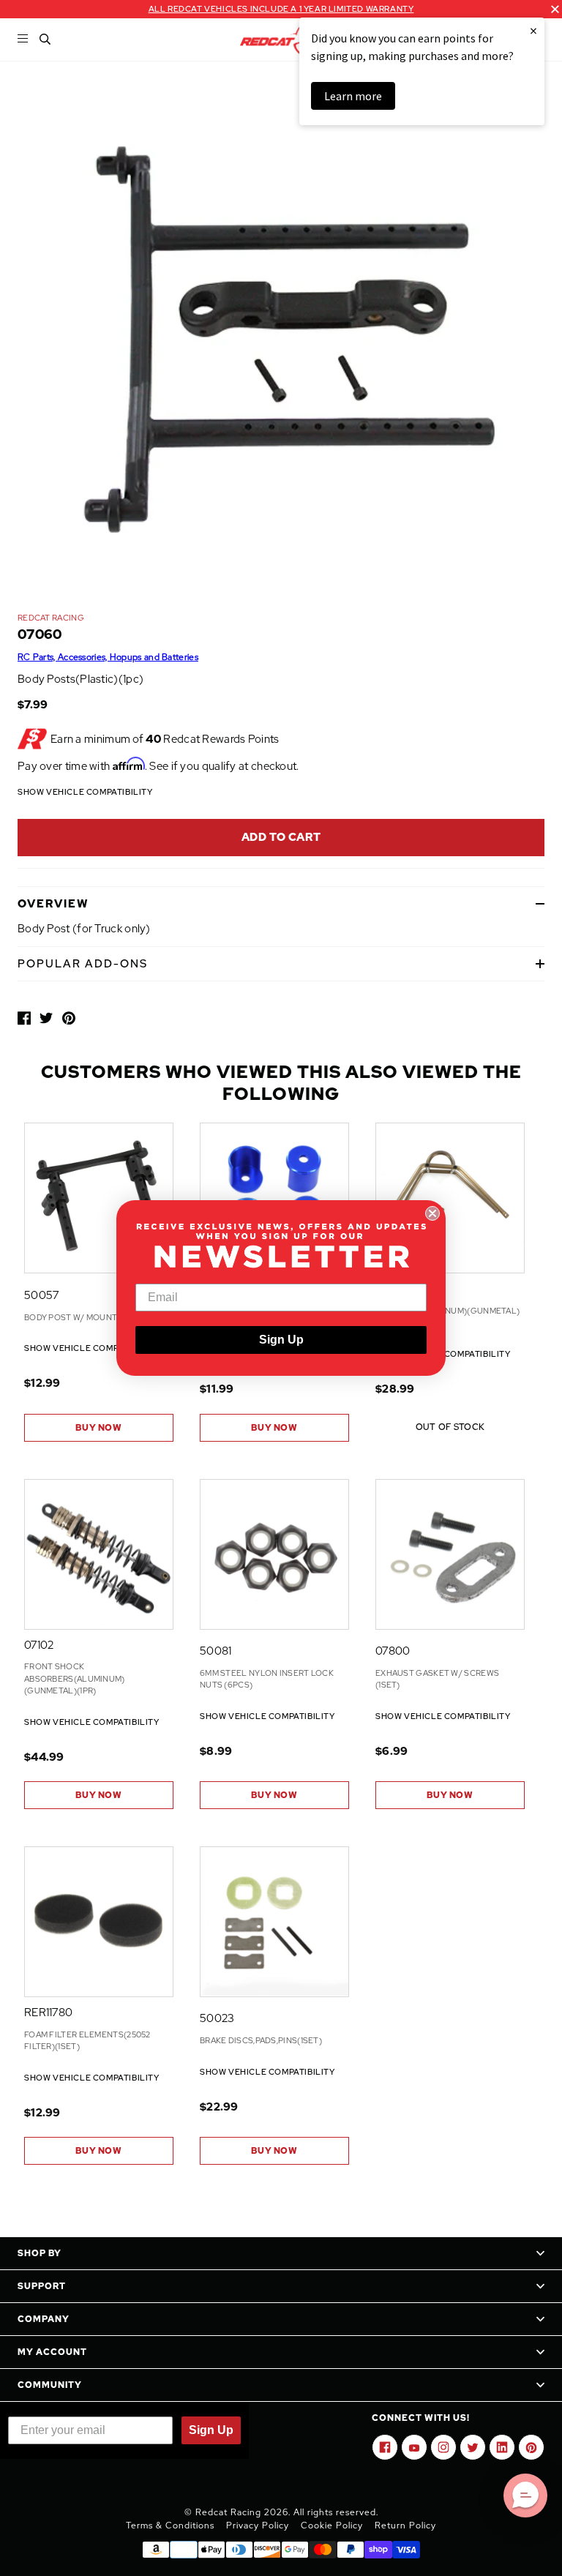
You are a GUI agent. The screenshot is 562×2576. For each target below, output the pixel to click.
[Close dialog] (432, 1213)
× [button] (533, 30)
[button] (525, 2495)
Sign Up (281, 1340)
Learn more (353, 96)
